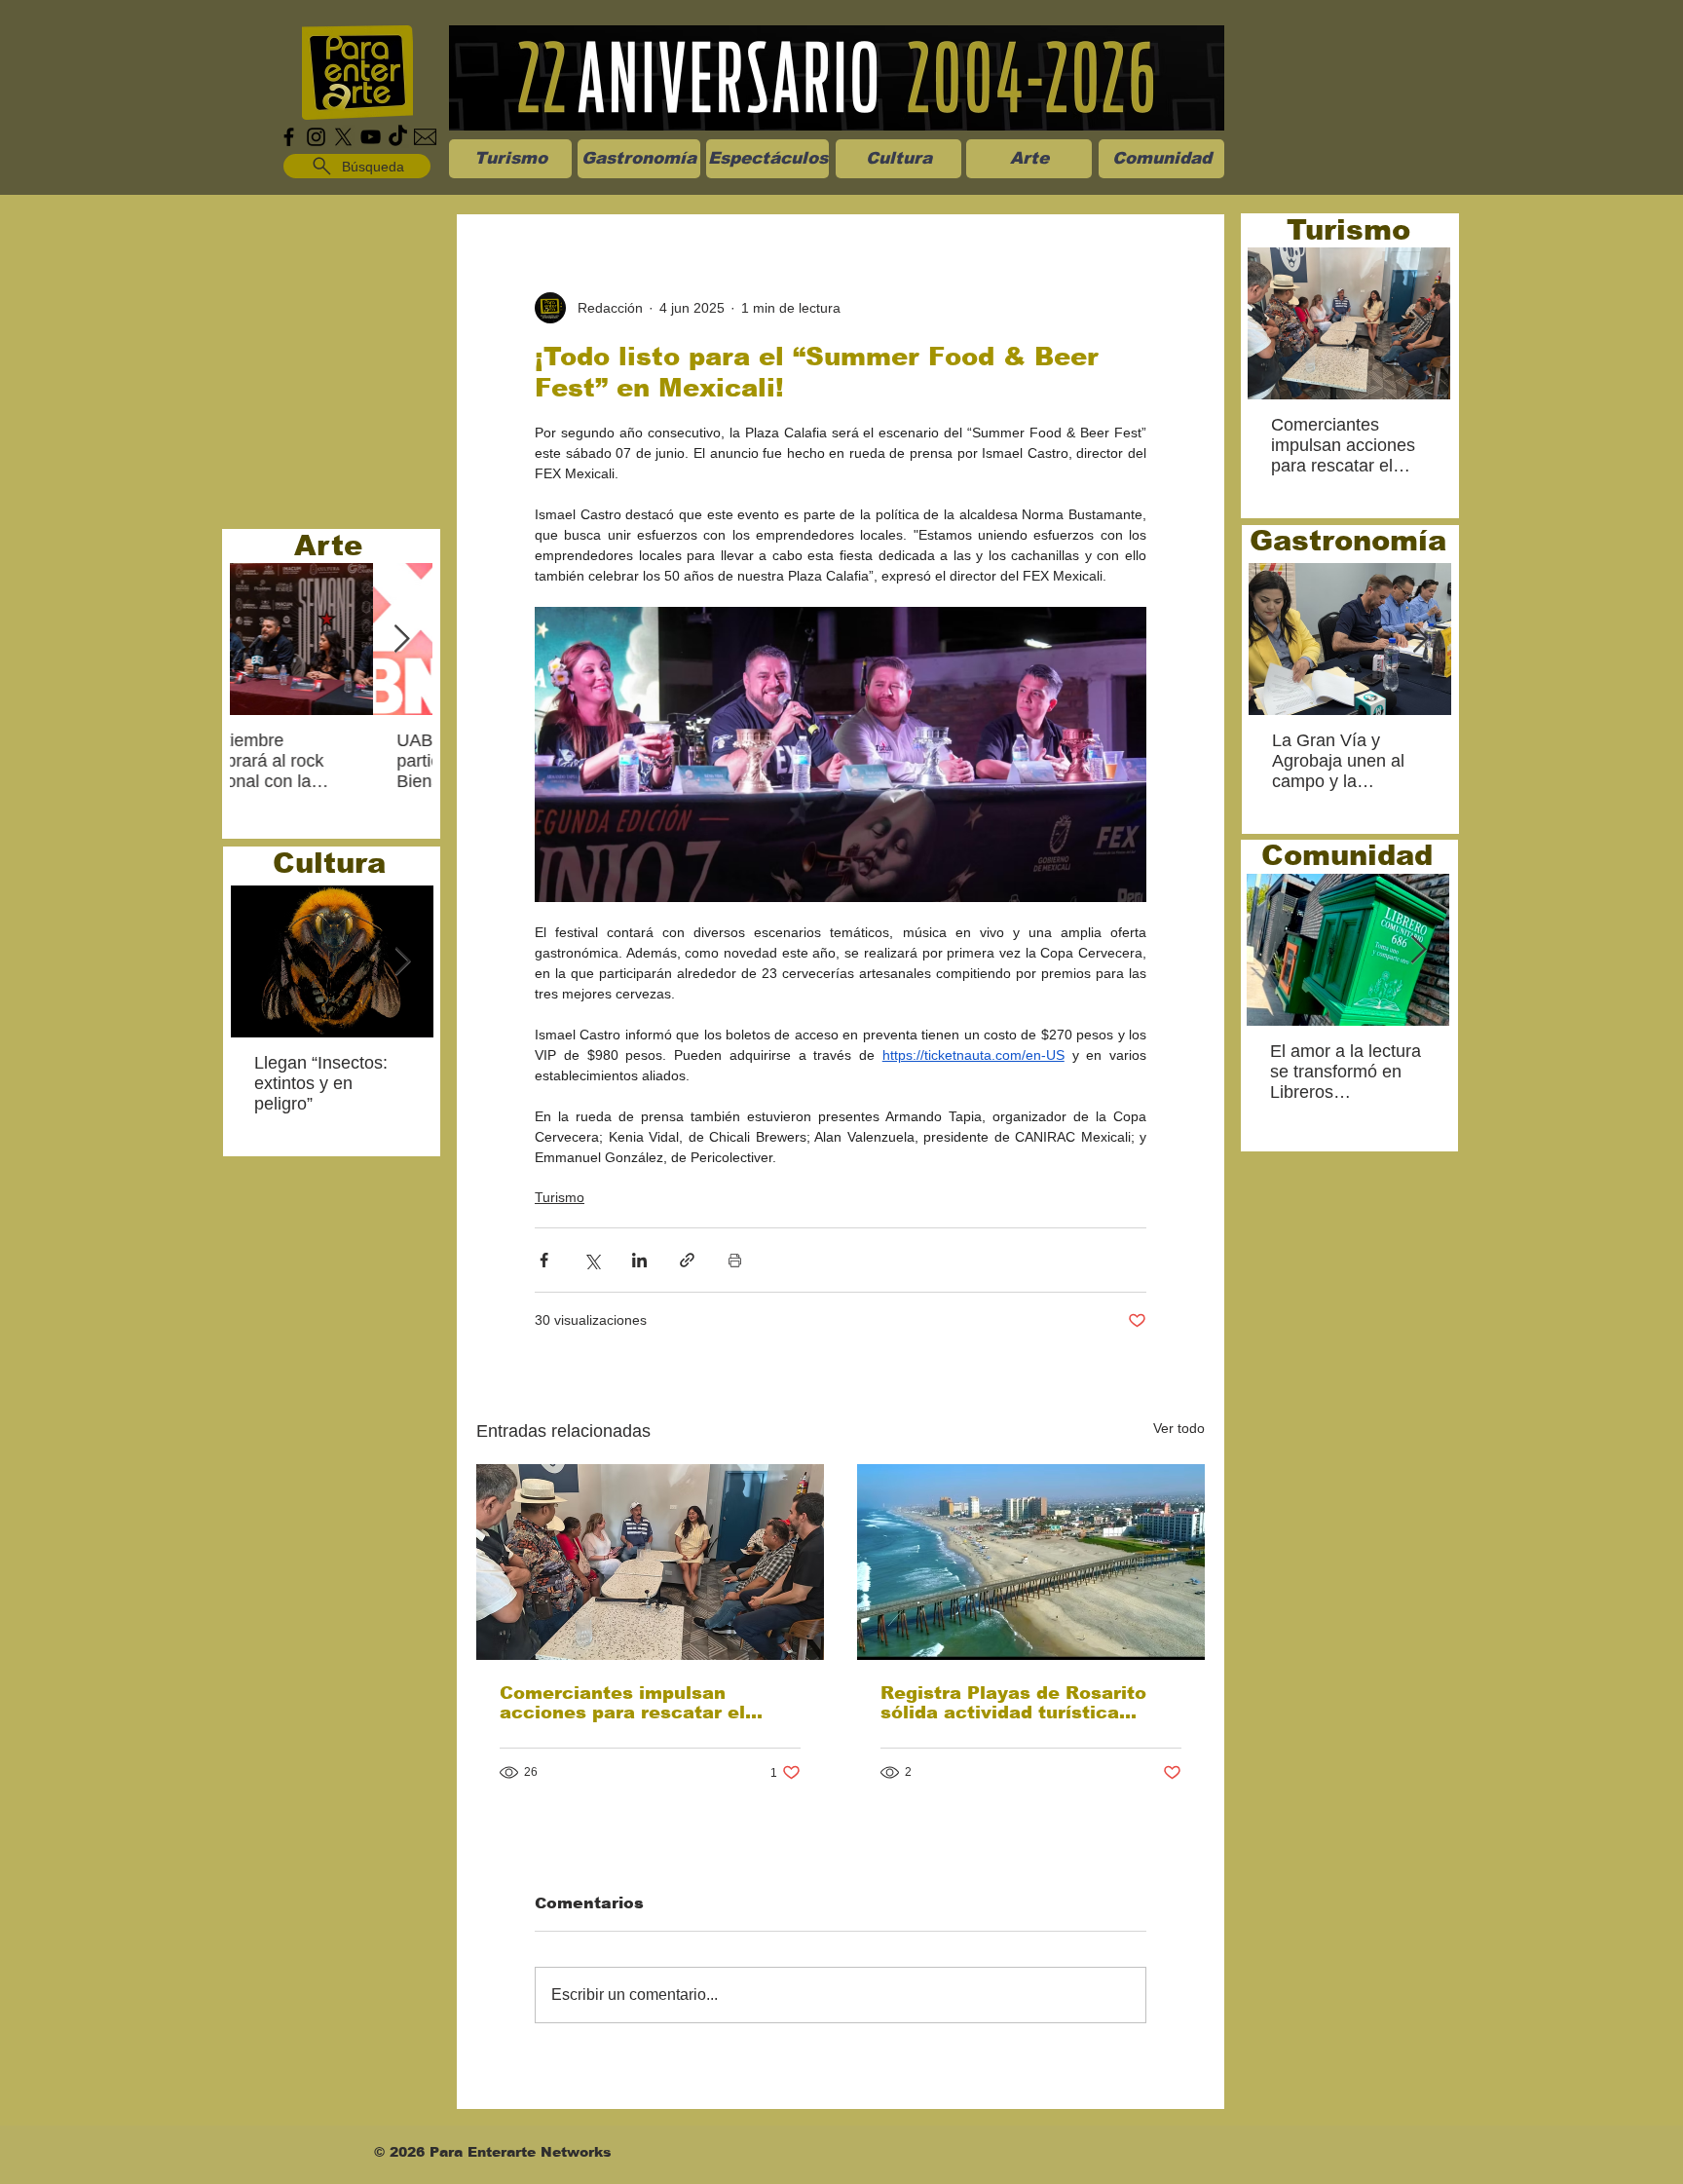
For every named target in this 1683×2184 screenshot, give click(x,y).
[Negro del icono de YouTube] (371, 137)
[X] (343, 137)
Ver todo (1179, 1428)
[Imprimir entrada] (735, 1260)
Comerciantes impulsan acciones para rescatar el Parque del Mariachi (622, 1703)
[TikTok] (398, 137)
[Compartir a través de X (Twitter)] (592, 1260)
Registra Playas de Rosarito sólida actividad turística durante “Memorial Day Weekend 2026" (1013, 1703)
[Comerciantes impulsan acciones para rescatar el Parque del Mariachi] (650, 1562)
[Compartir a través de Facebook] (544, 1260)
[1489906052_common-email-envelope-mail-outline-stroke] (425, 137)
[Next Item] (401, 640)
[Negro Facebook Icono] (289, 137)
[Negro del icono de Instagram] (316, 137)
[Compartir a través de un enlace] (687, 1260)
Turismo (560, 1197)
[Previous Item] (261, 640)
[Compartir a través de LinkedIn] (639, 1260)
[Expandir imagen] (841, 754)
